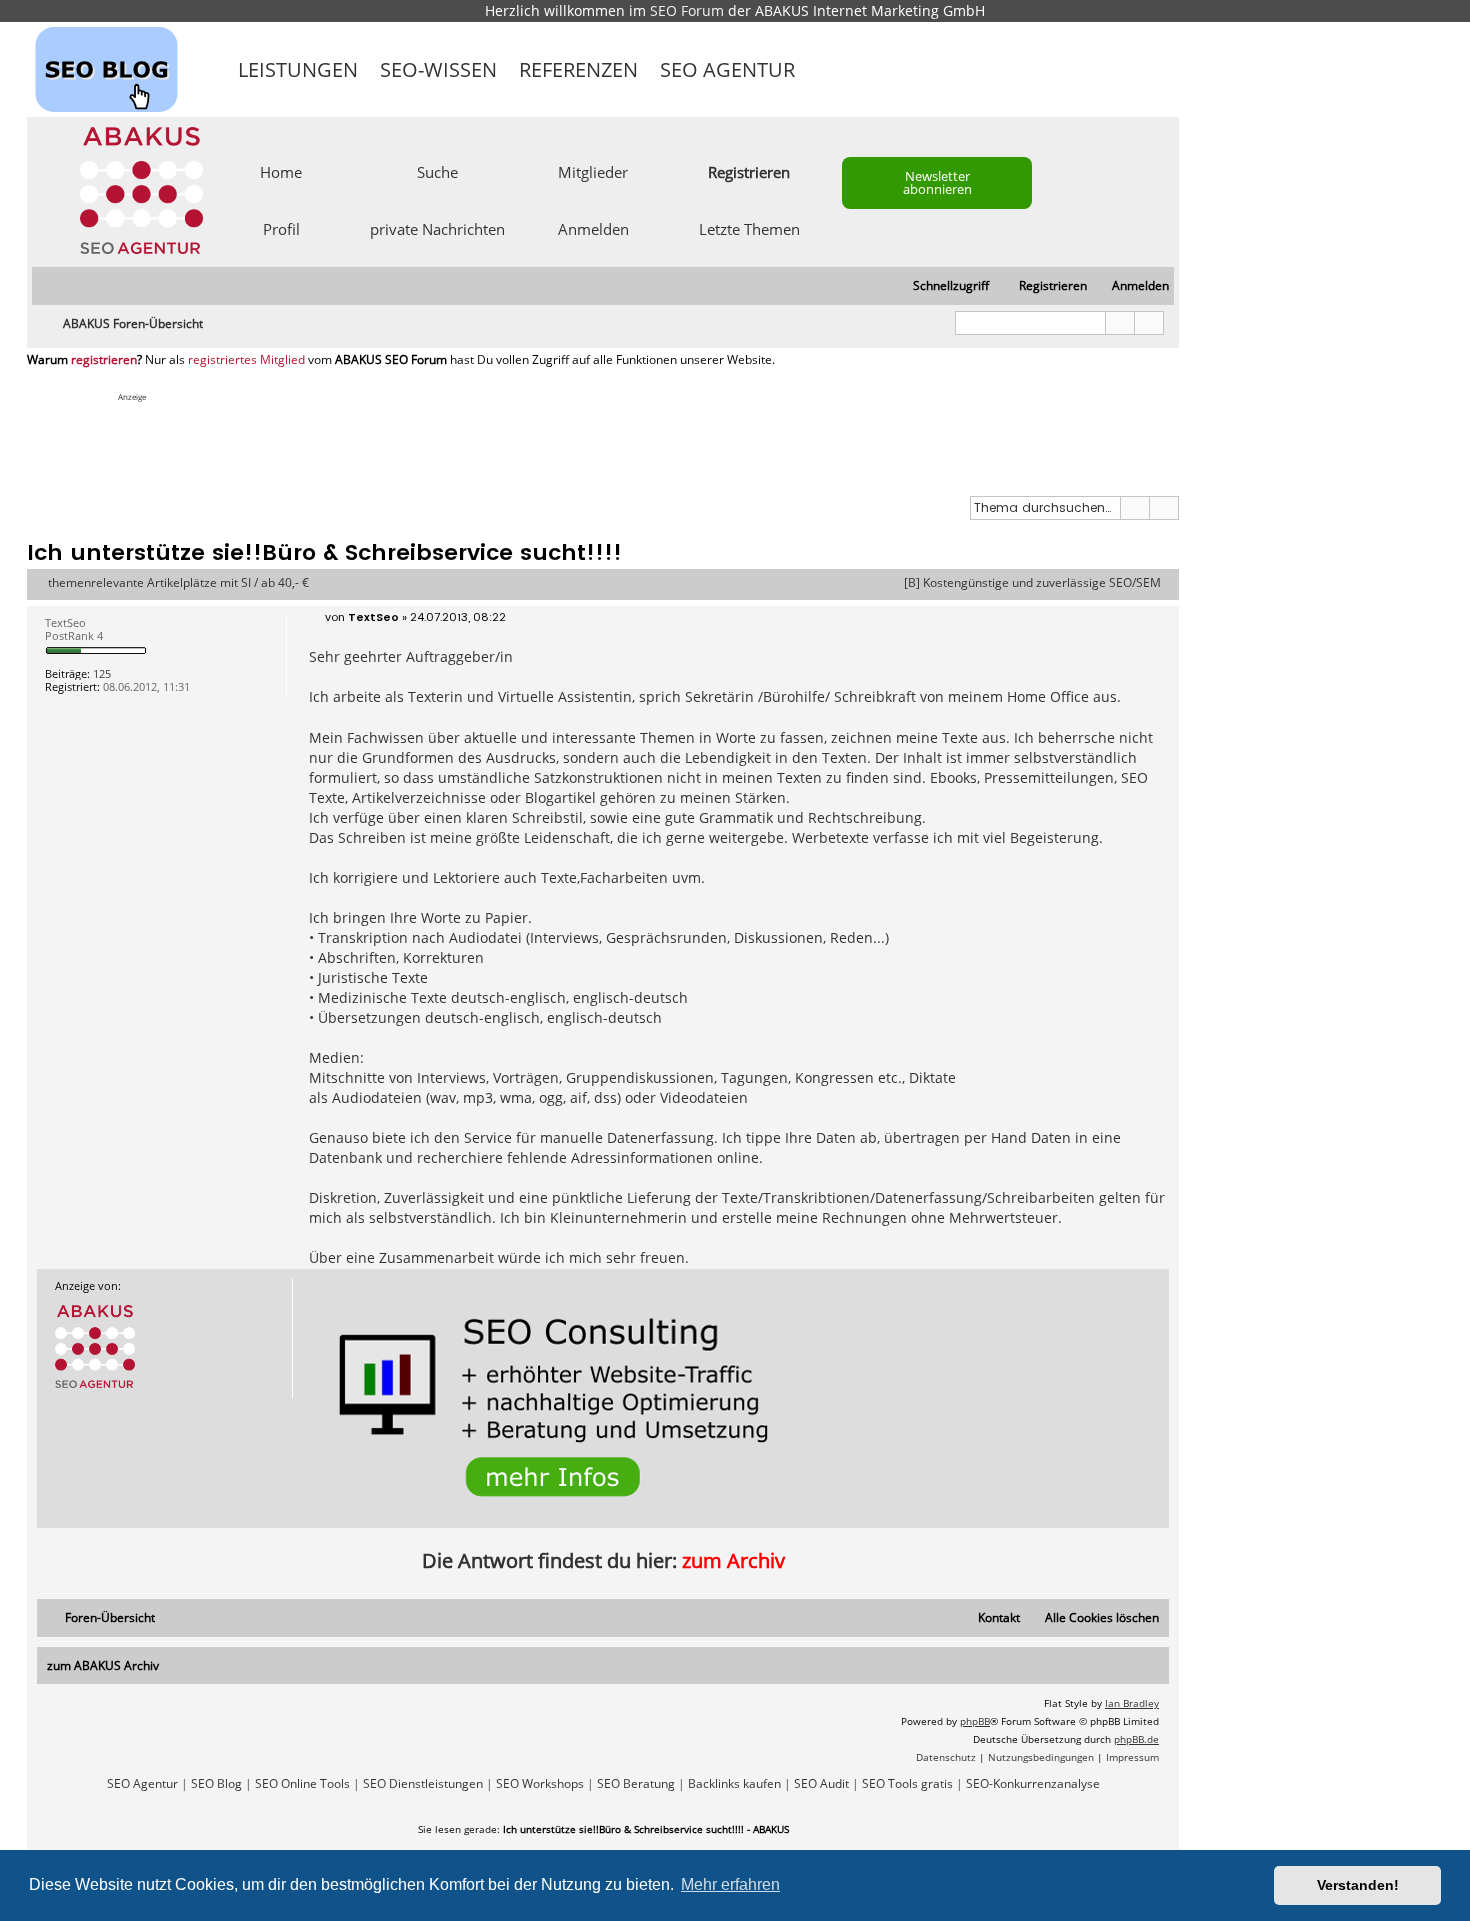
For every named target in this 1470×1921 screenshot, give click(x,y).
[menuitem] (1131, 286)
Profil (281, 228)
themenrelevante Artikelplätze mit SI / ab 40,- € (178, 583)
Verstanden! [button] (1358, 1885)
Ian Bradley (1132, 1703)
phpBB (975, 1721)
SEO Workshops (540, 1784)
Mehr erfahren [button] (730, 1884)
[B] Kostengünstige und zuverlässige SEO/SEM (1032, 583)
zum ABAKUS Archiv (103, 1665)
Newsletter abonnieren (937, 182)
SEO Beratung (636, 1784)
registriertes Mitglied (246, 360)
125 (102, 673)
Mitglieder (593, 171)
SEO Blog (216, 1784)
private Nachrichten (437, 228)
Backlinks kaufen (734, 1784)
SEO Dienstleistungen (423, 1784)
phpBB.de (1136, 1739)
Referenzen (578, 69)
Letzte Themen (749, 228)
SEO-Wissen (438, 69)
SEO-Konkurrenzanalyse (1033, 1784)
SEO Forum (687, 10)
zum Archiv (733, 1560)
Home (281, 171)
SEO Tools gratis (907, 1784)
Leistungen (298, 69)
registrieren (104, 360)
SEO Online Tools (302, 1784)
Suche (437, 171)
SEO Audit (821, 1784)
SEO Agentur (727, 69)
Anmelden (593, 228)
